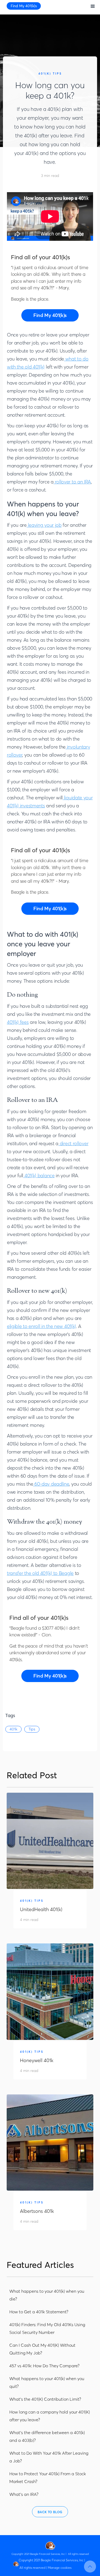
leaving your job (44, 525)
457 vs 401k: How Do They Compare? (44, 2366)
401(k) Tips (50, 74)
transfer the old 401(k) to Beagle (40, 1573)
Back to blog (50, 2512)
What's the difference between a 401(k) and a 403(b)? (47, 2436)
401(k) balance (39, 1175)
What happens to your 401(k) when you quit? (47, 2382)
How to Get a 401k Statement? (39, 2312)
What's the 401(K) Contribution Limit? (45, 2399)
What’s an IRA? (24, 2494)
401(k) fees (18, 1022)
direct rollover (73, 1143)
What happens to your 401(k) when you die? (47, 2295)
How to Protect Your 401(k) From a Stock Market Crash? (48, 2478)
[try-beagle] (50, 315)
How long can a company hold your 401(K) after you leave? (50, 2416)
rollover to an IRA (72, 482)
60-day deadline (51, 1484)
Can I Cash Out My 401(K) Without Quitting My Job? (42, 2349)
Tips (32, 1729)
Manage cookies (60, 2568)
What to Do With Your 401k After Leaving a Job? (49, 2457)
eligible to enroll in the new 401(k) (41, 1326)
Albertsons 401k (37, 2211)
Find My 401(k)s (24, 6)
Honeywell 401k (37, 2060)
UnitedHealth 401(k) (41, 1909)
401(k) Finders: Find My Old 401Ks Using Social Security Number (47, 2328)
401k (13, 1729)
